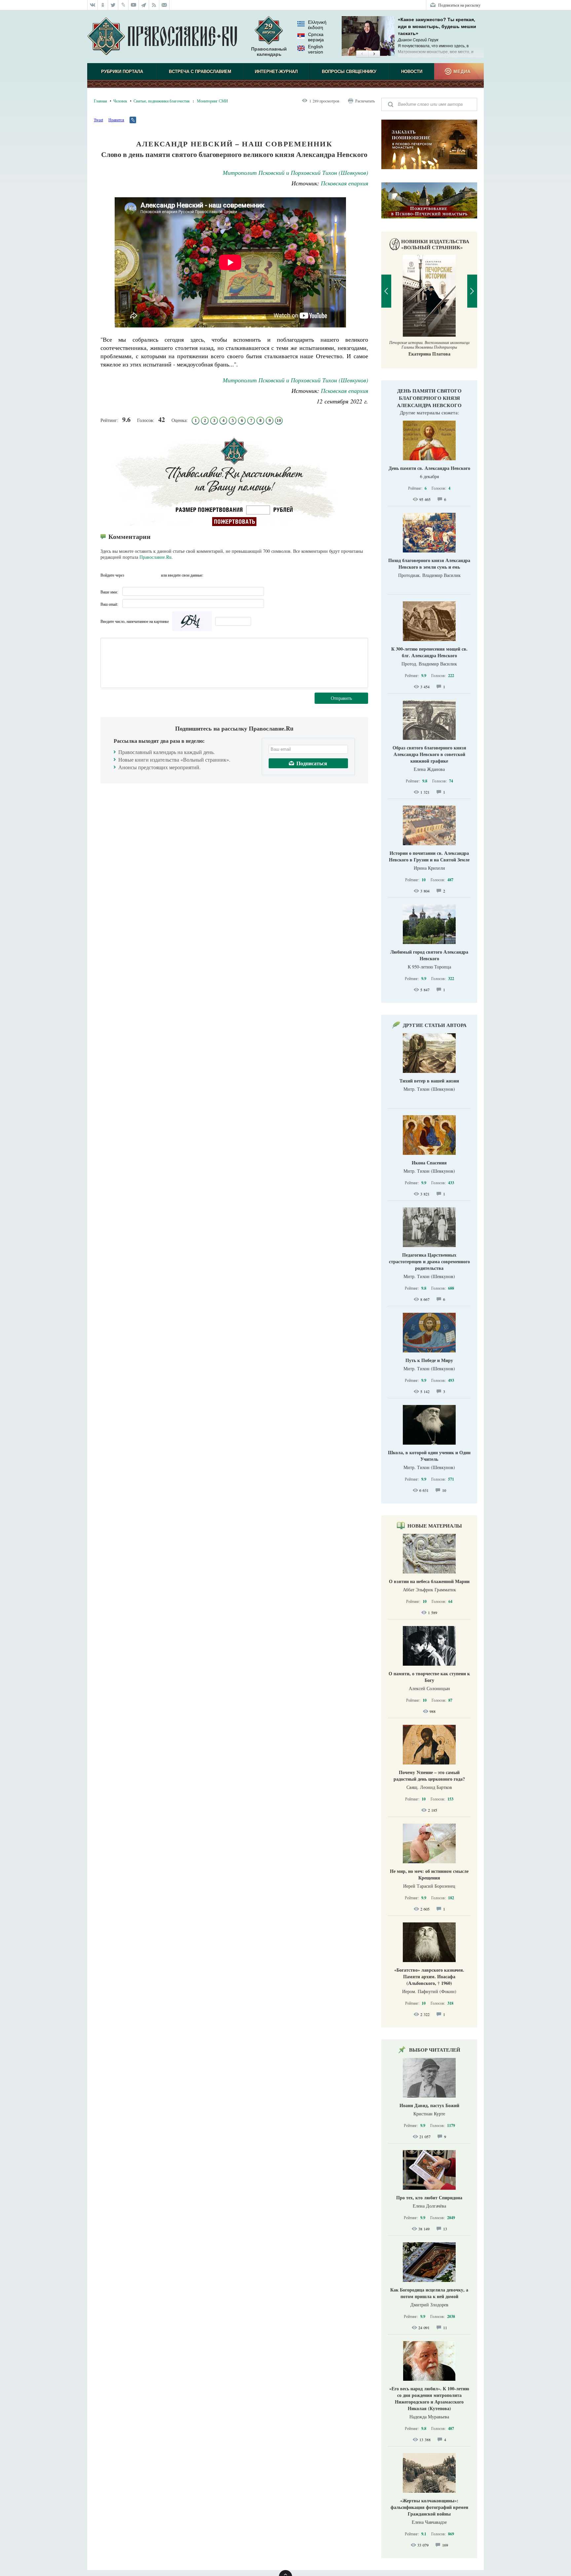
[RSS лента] (154, 5)
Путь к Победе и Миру (429, 1360)
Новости (412, 72)
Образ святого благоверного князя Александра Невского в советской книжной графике (429, 754)
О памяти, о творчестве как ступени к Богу (429, 1677)
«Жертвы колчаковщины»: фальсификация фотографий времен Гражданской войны (429, 2507)
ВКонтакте (131, 575)
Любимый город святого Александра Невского (429, 955)
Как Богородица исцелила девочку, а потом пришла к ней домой (429, 2293)
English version (316, 49)
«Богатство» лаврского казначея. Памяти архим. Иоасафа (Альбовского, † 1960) (429, 1976)
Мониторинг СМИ (212, 101)
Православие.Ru (155, 557)
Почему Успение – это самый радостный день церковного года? (429, 1776)
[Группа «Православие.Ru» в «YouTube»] (134, 5)
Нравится (116, 120)
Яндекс (143, 575)
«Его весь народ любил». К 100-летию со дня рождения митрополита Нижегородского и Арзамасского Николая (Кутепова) (429, 2398)
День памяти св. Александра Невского (429, 468)
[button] (362, 54)
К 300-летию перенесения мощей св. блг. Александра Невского (429, 652)
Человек (120, 101)
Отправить (341, 698)
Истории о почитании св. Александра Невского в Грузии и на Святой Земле (429, 856)
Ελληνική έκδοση (317, 25)
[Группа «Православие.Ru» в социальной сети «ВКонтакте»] (93, 5)
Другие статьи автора (435, 1025)
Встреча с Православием (200, 72)
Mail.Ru (155, 575)
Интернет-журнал (276, 72)
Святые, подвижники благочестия (162, 101)
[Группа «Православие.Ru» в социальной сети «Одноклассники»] (103, 5)
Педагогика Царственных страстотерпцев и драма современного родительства (429, 1261)
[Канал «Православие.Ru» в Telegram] (144, 5)
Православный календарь (269, 52)
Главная (100, 101)
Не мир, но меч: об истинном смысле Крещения (429, 1874)
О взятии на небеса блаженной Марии (429, 1581)
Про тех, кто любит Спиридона (429, 2197)
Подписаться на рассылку (459, 5)
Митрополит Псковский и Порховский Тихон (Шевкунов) (295, 172)
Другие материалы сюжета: (429, 412)
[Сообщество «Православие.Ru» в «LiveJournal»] (123, 5)
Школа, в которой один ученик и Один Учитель (429, 1456)
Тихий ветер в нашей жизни (429, 1081)
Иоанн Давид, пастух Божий (429, 2105)
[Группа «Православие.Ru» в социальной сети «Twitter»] (113, 5)
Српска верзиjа (316, 37)
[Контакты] (164, 5)
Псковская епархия (344, 183)
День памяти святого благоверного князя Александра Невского (429, 398)
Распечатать (365, 101)
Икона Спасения (429, 1163)
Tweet (98, 120)
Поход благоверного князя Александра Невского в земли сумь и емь (429, 564)
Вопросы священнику (349, 72)
